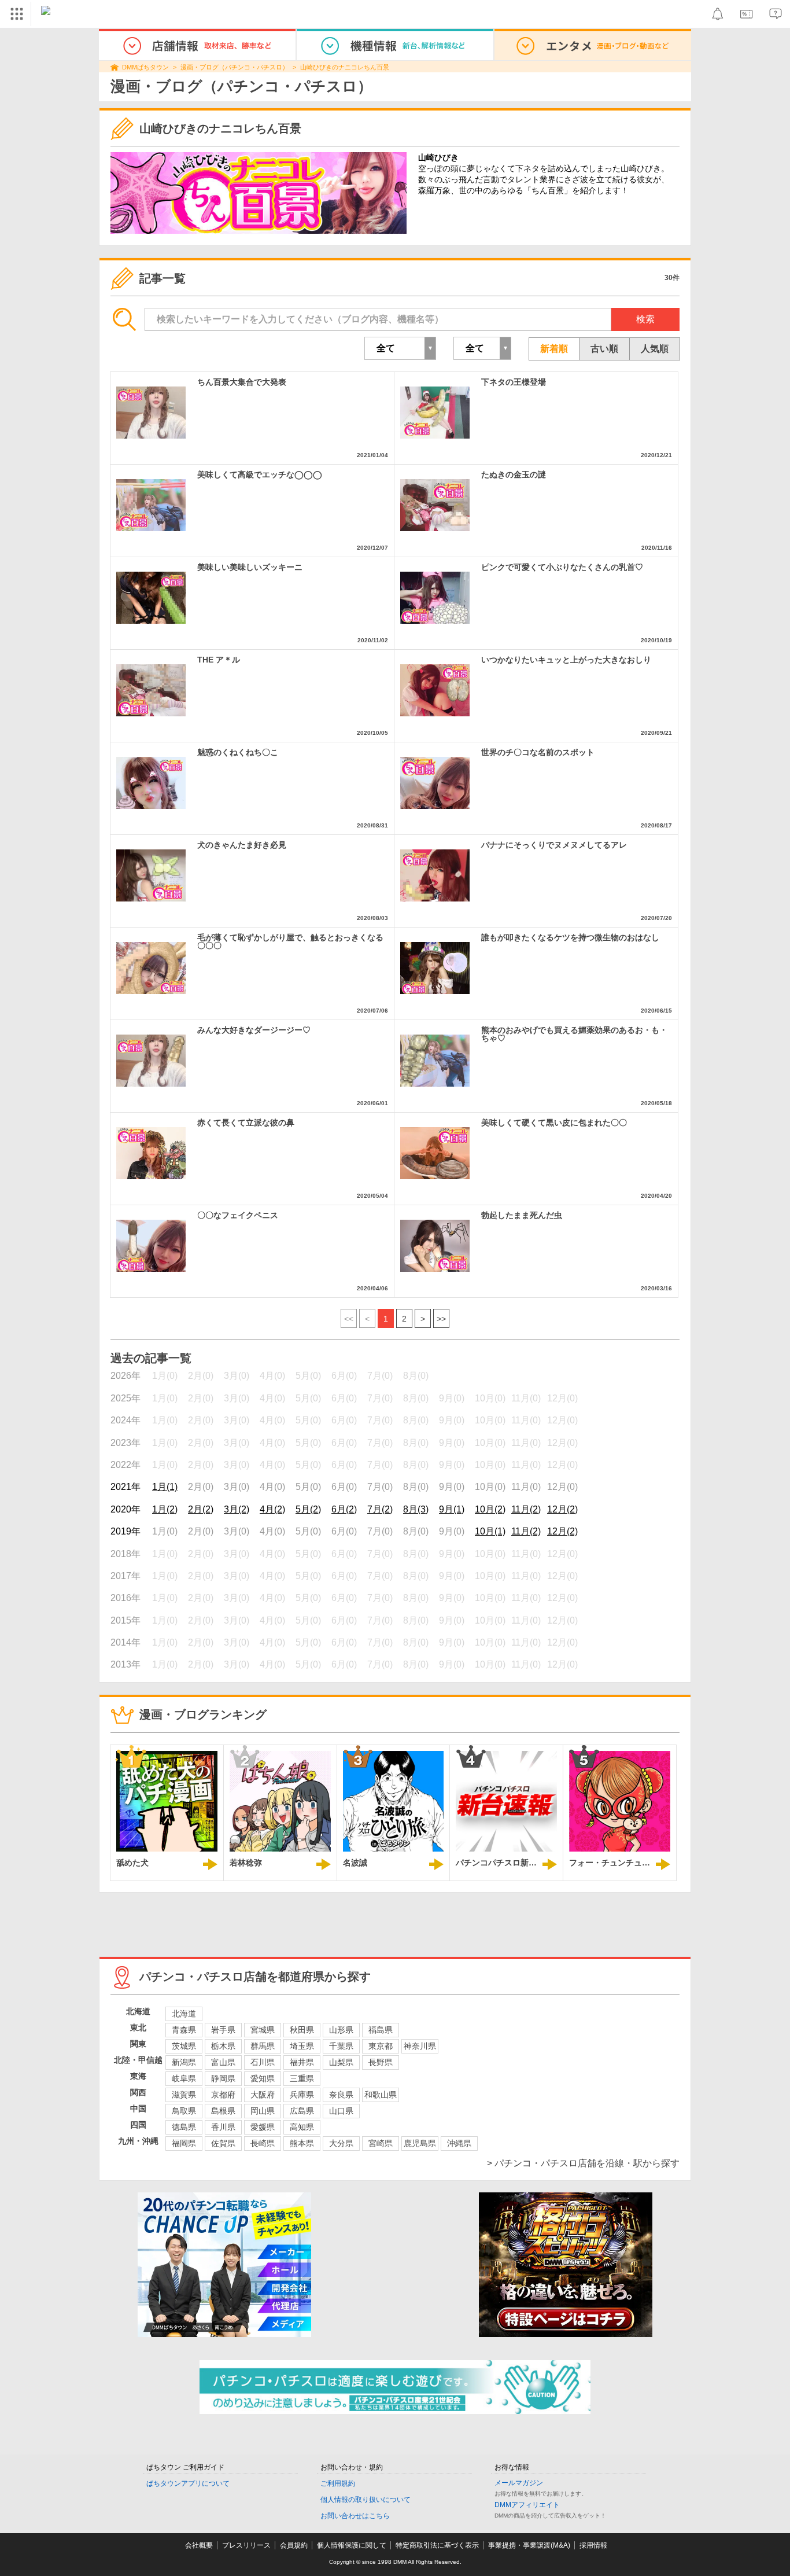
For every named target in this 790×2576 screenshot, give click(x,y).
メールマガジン (519, 2483)
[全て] (482, 348)
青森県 (184, 2030)
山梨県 (341, 2062)
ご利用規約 (338, 2483)
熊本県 (302, 2143)
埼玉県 (302, 2046)
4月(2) (272, 1509)
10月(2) (490, 1509)
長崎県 (263, 2143)
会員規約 (294, 2545)
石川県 (263, 2062)
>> (441, 1319)
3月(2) (237, 1509)
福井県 (302, 2062)
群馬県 (263, 2046)
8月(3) (416, 1509)
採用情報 (593, 2545)
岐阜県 (184, 2078)
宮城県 (263, 2030)
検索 (645, 319)
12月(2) (562, 1509)
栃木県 (223, 2046)
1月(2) (165, 1509)
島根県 (223, 2111)
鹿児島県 (420, 2143)
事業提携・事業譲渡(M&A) (529, 2545)
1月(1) (165, 1487)
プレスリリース (246, 2545)
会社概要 (199, 2545)
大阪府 (263, 2095)
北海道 (184, 2014)
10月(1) (490, 1531)
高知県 (302, 2127)
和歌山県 (381, 2095)
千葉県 (341, 2046)
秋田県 (302, 2030)
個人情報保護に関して (352, 2545)
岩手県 (223, 2030)
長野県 (381, 2062)
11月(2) (526, 1509)
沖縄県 (459, 2143)
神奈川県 (420, 2046)
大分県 (341, 2143)
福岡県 (184, 2143)
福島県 (381, 2030)
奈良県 (341, 2095)
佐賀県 (223, 2143)
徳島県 (184, 2127)
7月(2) (380, 1509)
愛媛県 (263, 2127)
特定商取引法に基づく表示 (437, 2545)
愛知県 (263, 2078)
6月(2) (344, 1509)
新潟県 (184, 2062)
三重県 (302, 2078)
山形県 (341, 2030)
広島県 (302, 2111)
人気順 (655, 349)
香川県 (223, 2127)
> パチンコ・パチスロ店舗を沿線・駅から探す (583, 2163)
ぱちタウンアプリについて (188, 2483)
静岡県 (223, 2078)
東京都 (381, 2046)
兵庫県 (302, 2095)
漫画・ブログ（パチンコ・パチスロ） (235, 67)
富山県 (223, 2062)
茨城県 (184, 2046)
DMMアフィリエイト (527, 2505)
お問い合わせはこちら (355, 2516)
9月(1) (452, 1509)
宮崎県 (381, 2143)
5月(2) (308, 1509)
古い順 (604, 349)
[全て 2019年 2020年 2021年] (400, 348)
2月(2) (201, 1509)
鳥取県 (184, 2111)
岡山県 (263, 2111)
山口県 (341, 2111)
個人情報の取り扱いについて (366, 2500)
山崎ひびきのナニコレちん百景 (345, 67)
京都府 (223, 2095)
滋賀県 (184, 2095)
